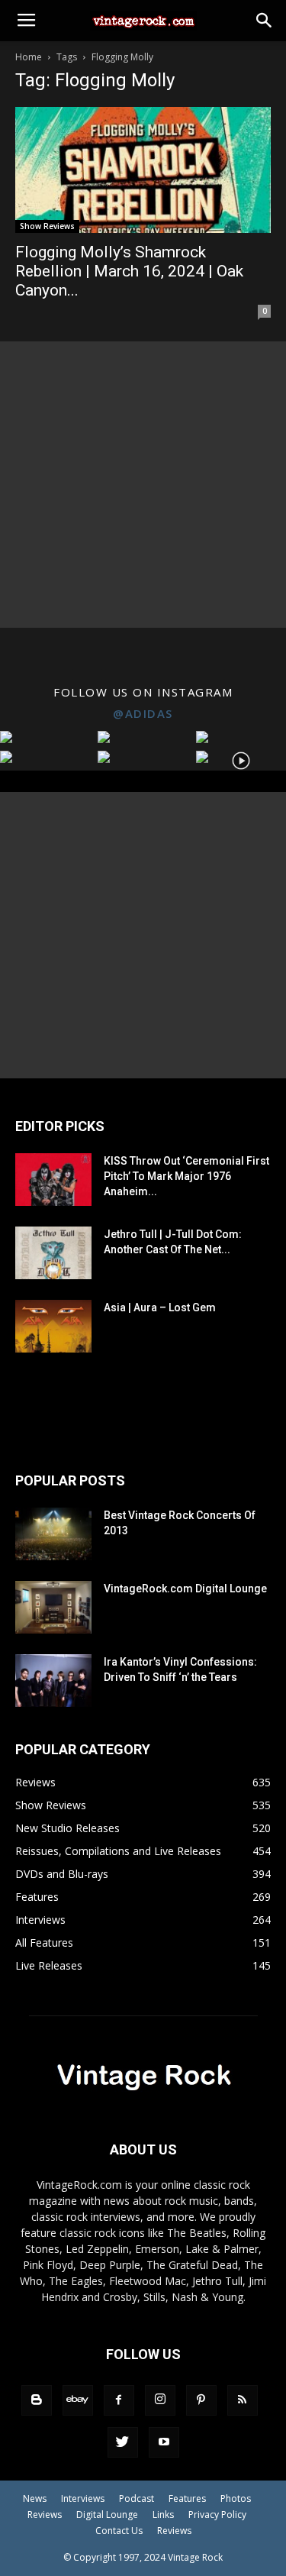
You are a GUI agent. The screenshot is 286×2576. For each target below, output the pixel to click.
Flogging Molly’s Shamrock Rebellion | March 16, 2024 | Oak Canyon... (129, 271)
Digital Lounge (107, 2515)
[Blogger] (37, 2400)
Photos (236, 2498)
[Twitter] (123, 2442)
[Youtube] (164, 2442)
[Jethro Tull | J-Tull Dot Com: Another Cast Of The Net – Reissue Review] (53, 1253)
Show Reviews (47, 226)
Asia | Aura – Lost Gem (160, 1307)
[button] (265, 21)
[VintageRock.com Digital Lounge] (53, 1607)
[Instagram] (160, 2400)
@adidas (143, 713)
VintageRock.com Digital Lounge (185, 1589)
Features (187, 2498)
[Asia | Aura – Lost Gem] (53, 1326)
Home (29, 57)
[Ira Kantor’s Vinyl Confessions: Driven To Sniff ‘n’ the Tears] (53, 1681)
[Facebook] (119, 2400)
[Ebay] (78, 2400)
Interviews (83, 2498)
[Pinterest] (201, 2400)
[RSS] (243, 2400)
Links (163, 2515)
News (35, 2498)
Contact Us (119, 2531)
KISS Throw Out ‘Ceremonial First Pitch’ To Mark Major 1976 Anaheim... (186, 1176)
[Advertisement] (143, 485)
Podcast (137, 2498)
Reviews (45, 2515)
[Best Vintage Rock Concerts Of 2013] (53, 1534)
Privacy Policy (217, 2515)
